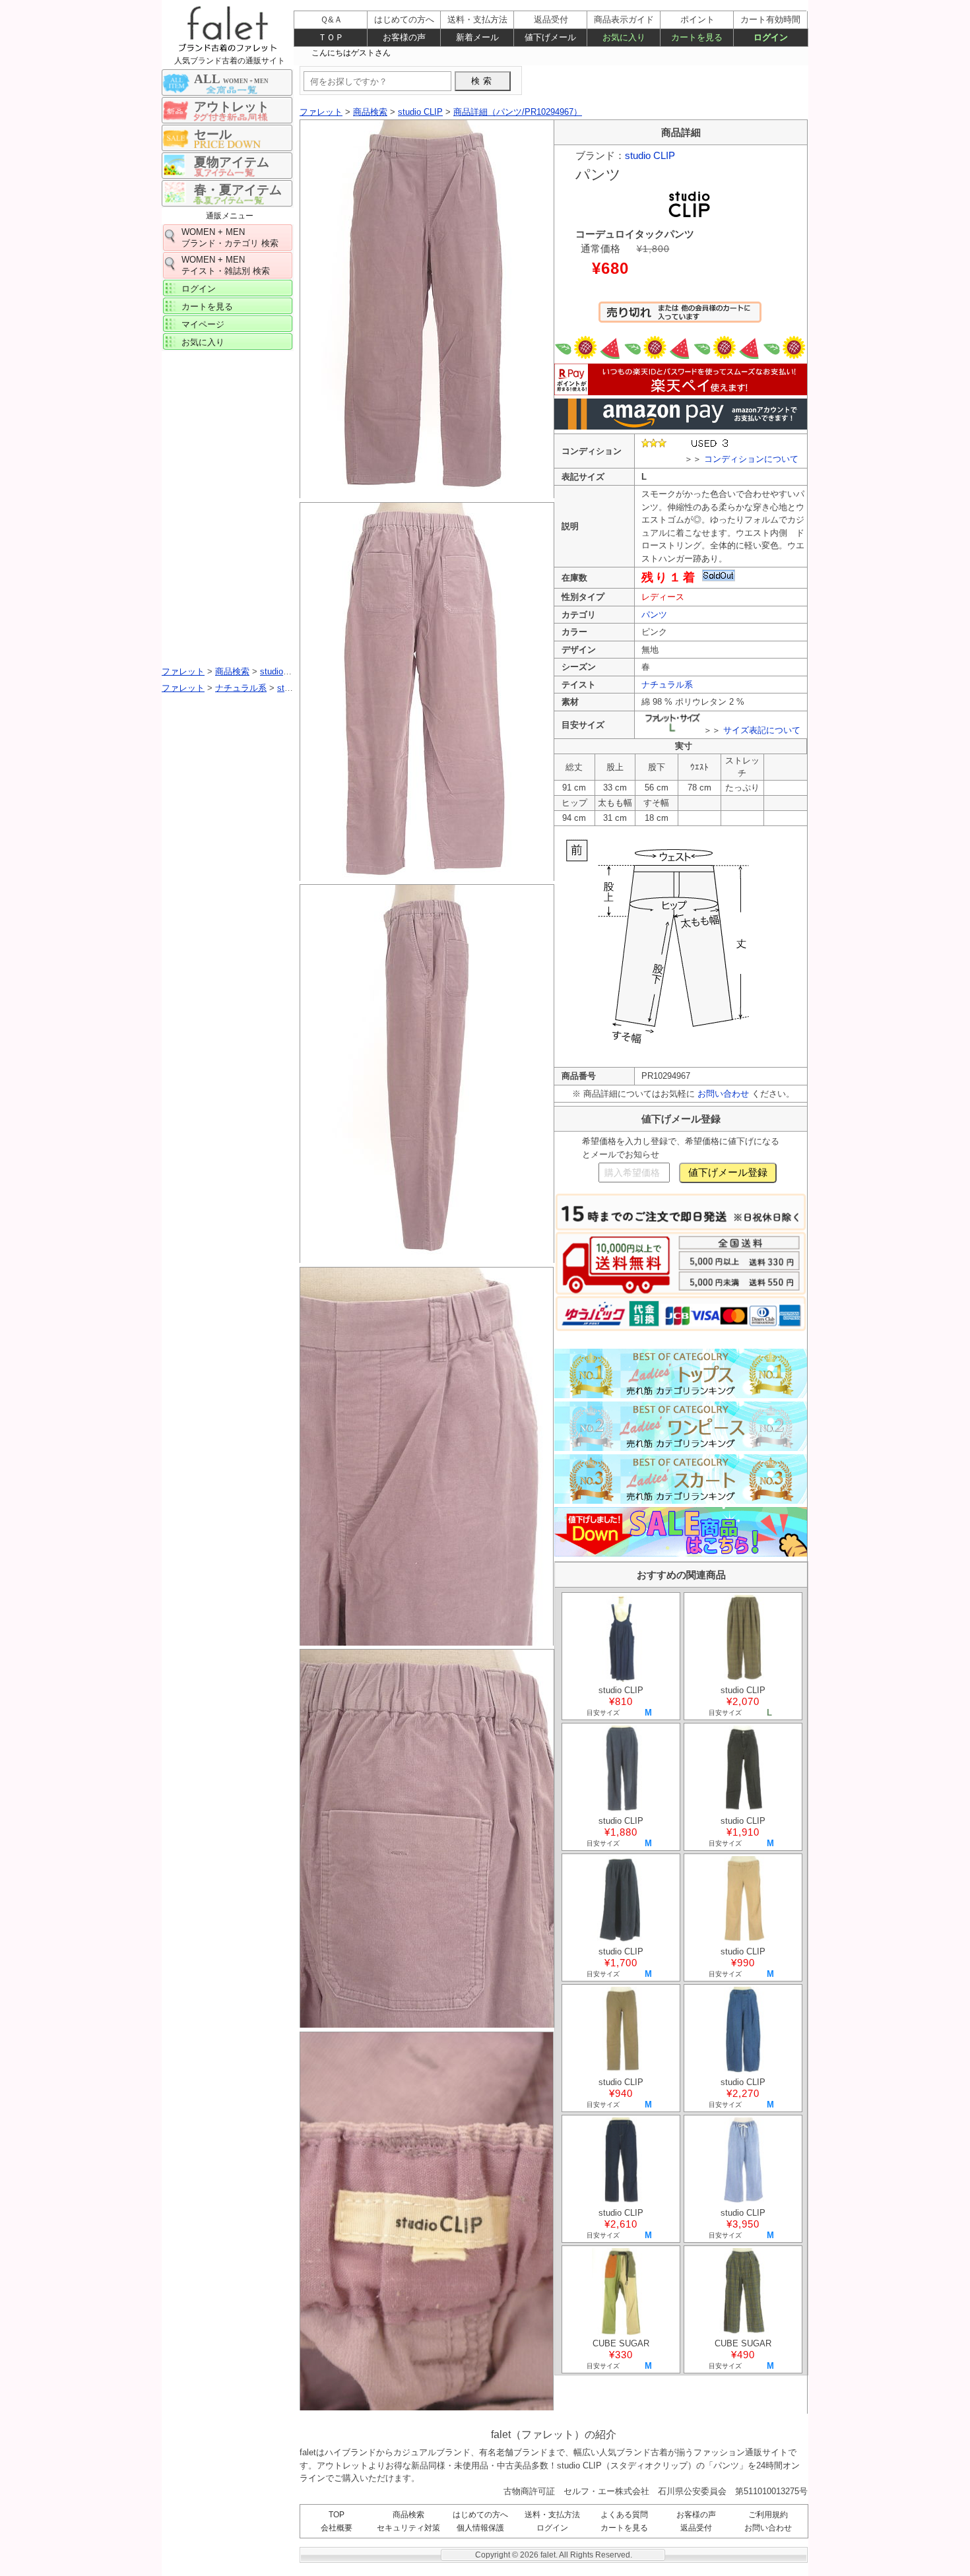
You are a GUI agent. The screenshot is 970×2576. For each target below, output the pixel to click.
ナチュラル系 (667, 685)
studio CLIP (650, 155)
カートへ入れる (680, 318)
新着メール (477, 37)
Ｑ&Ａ (331, 19)
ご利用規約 (768, 2515)
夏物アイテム (232, 162)
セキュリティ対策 (408, 2528)
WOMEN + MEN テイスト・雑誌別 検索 (226, 265)
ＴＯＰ (331, 37)
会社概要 (337, 2528)
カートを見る (207, 306)
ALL (231, 79)
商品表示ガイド (624, 19)
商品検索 (408, 2515)
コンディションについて (751, 459)
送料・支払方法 (552, 2515)
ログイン (199, 289)
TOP (337, 2515)
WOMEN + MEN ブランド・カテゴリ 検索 (230, 238)
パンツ (654, 615)
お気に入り (203, 342)
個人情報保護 (480, 2528)
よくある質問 (624, 2515)
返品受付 (696, 2528)
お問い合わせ (723, 1094)
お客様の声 (696, 2515)
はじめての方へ (480, 2515)
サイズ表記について (762, 730)
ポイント (697, 19)
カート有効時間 (770, 19)
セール (213, 134)
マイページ (203, 324)
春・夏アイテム (238, 190)
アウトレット (232, 107)
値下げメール (550, 37)
